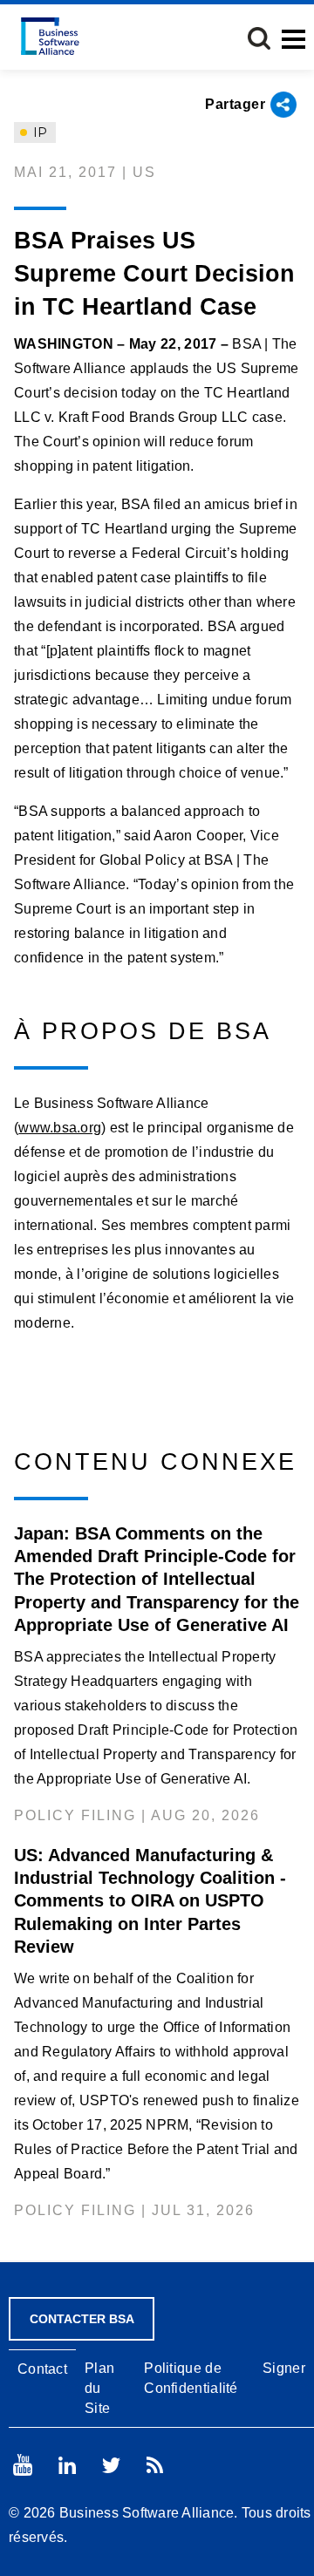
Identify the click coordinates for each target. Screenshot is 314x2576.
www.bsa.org (60, 1128)
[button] (259, 38)
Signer (284, 2368)
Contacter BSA (82, 2319)
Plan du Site (99, 2388)
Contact (42, 2369)
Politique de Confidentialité (191, 2378)
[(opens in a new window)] (23, 2465)
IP (38, 133)
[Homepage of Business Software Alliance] (50, 36)
